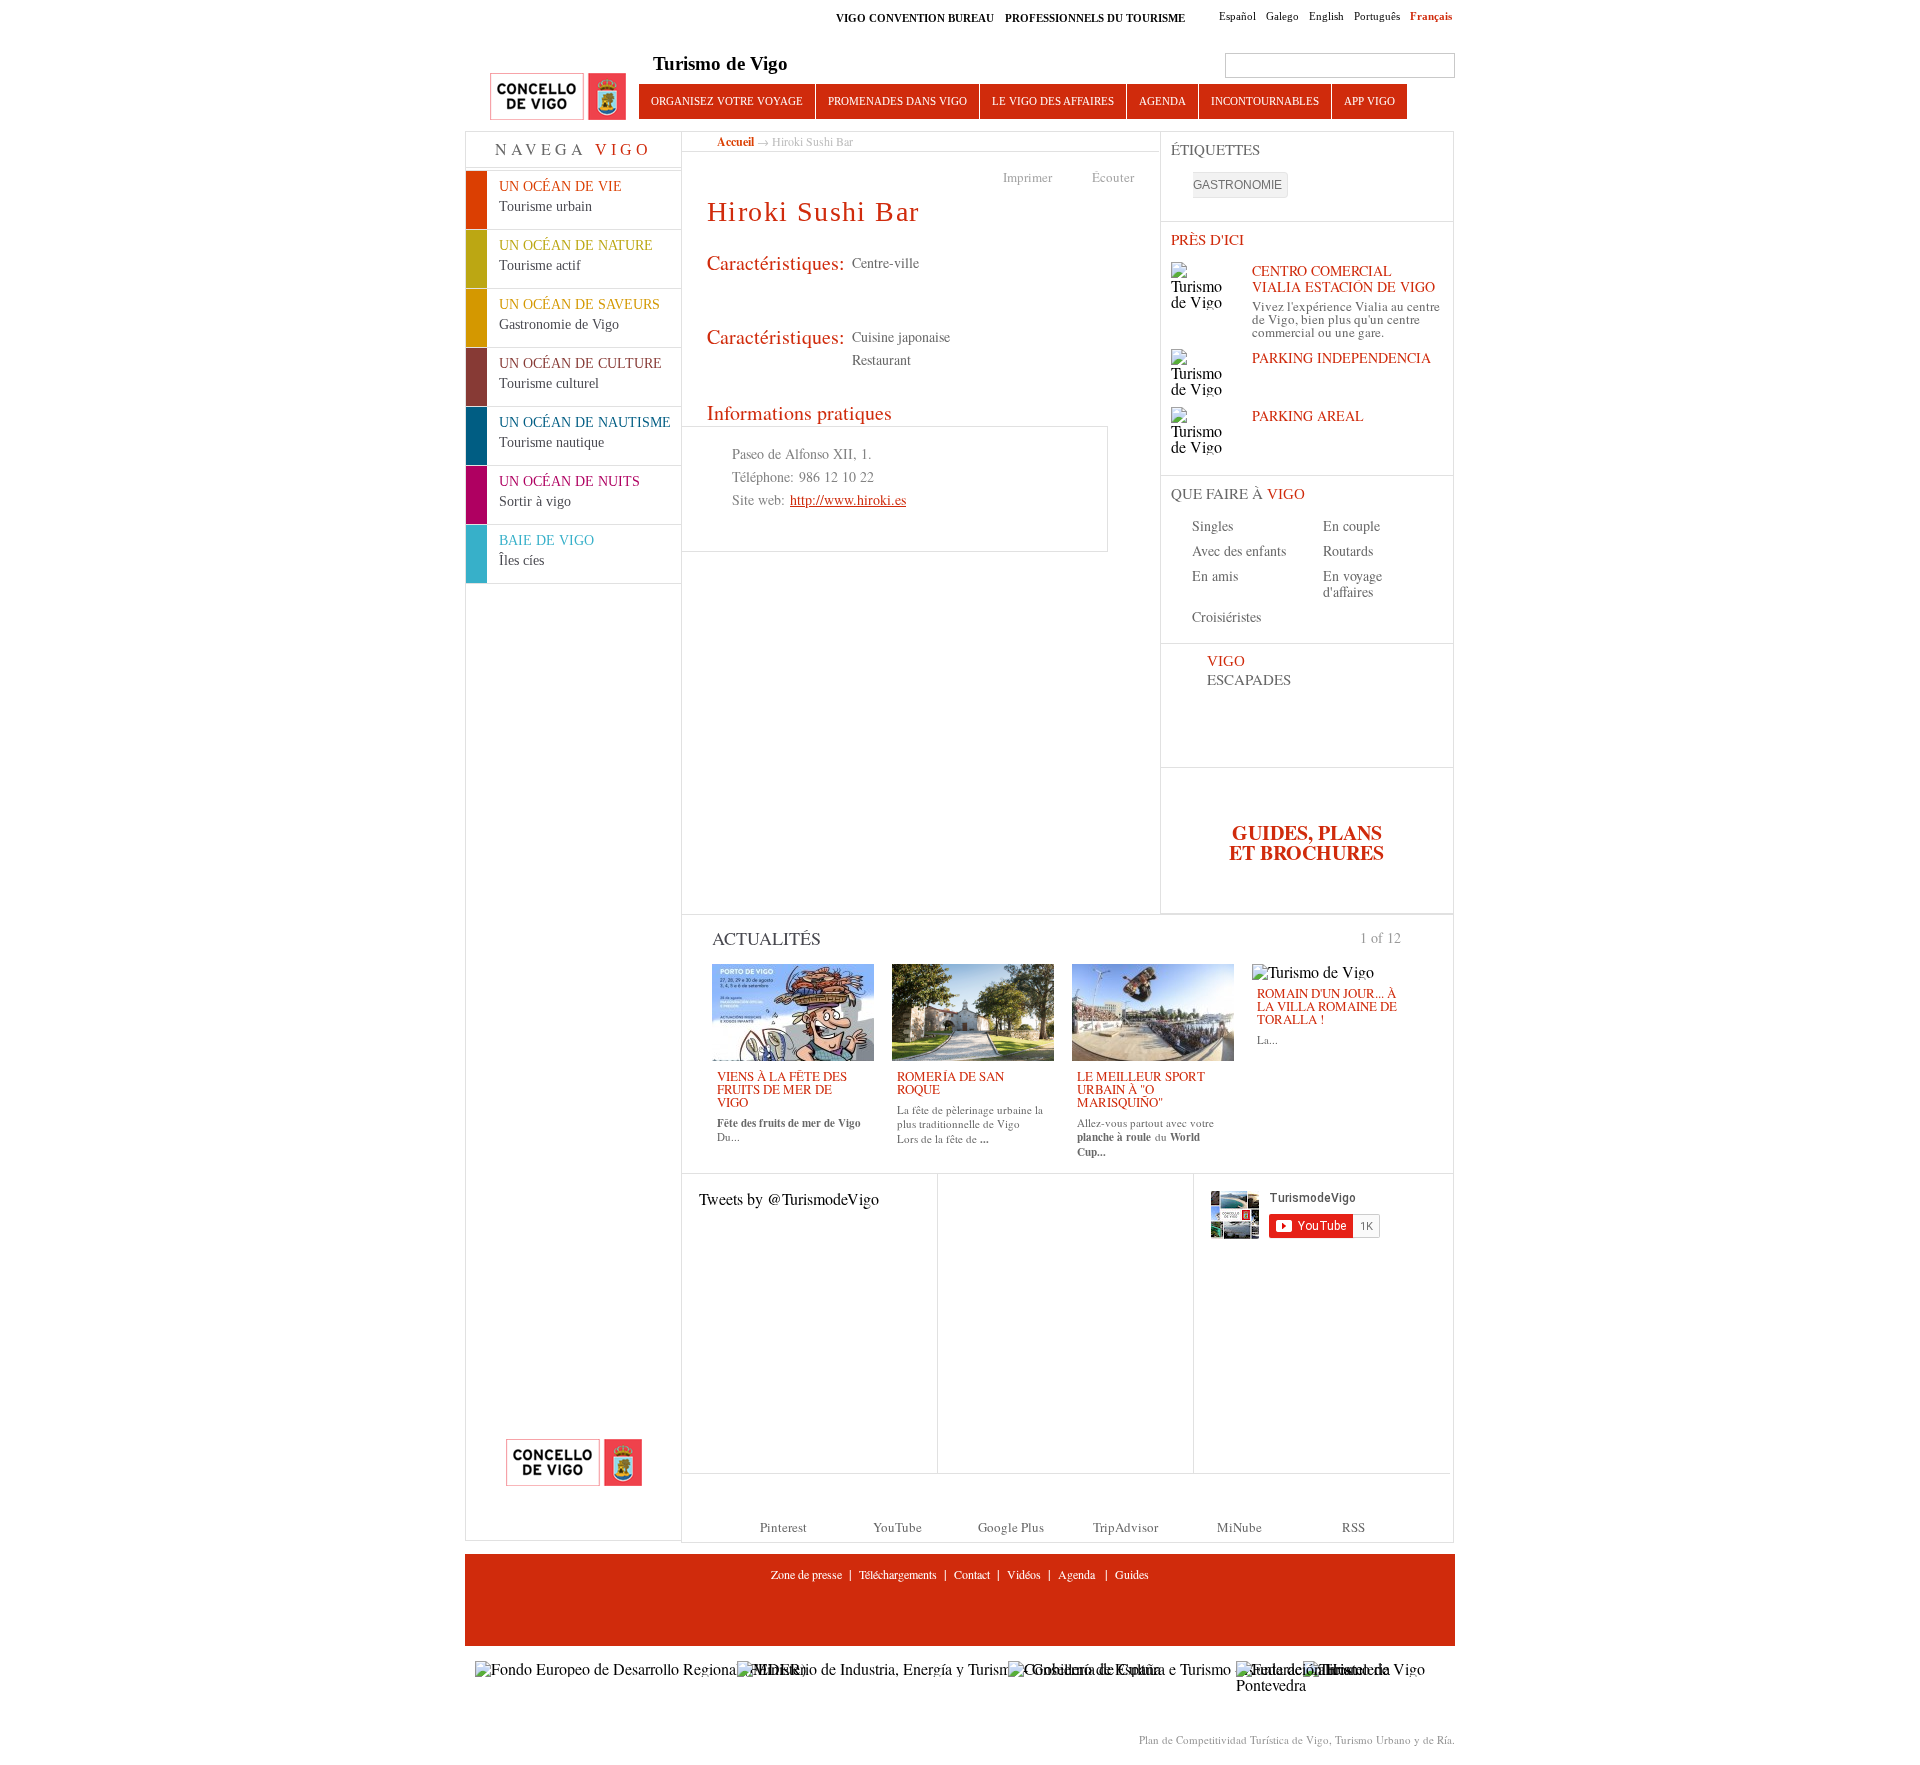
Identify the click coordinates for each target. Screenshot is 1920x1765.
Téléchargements (898, 1574)
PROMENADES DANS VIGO (897, 101)
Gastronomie (1237, 185)
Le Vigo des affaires (1053, 101)
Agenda (1162, 101)
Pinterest (783, 1527)
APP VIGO (1369, 101)
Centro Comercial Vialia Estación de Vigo (1343, 278)
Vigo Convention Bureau (915, 18)
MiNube (1239, 1527)
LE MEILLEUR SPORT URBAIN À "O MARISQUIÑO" (1141, 1089)
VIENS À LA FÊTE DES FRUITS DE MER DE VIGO (782, 1089)
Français (1431, 16)
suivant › (1409, 936)
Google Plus (1011, 1527)
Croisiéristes (1226, 616)
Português (1377, 16)
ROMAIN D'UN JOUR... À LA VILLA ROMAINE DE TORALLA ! (1327, 1006)
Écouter (1113, 177)
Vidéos (1024, 1574)
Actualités (766, 938)
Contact (972, 1574)
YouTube (897, 1527)
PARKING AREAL (1308, 415)
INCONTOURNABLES (1265, 101)
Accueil (735, 141)
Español (1237, 16)
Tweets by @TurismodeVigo (789, 1198)
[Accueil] (558, 97)
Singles (1212, 525)
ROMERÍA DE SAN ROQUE (950, 1082)
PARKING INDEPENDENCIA (1341, 357)
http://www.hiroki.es (848, 499)
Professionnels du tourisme (1095, 18)
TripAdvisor (1125, 1527)
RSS (1353, 1527)
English (1326, 16)
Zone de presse (806, 1574)
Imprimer (1027, 177)
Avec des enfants (1239, 550)
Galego (1282, 16)
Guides (1132, 1574)
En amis (1215, 575)
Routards (1348, 550)
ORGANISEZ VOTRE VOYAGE (727, 101)
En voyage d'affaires (1352, 583)
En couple (1351, 525)
